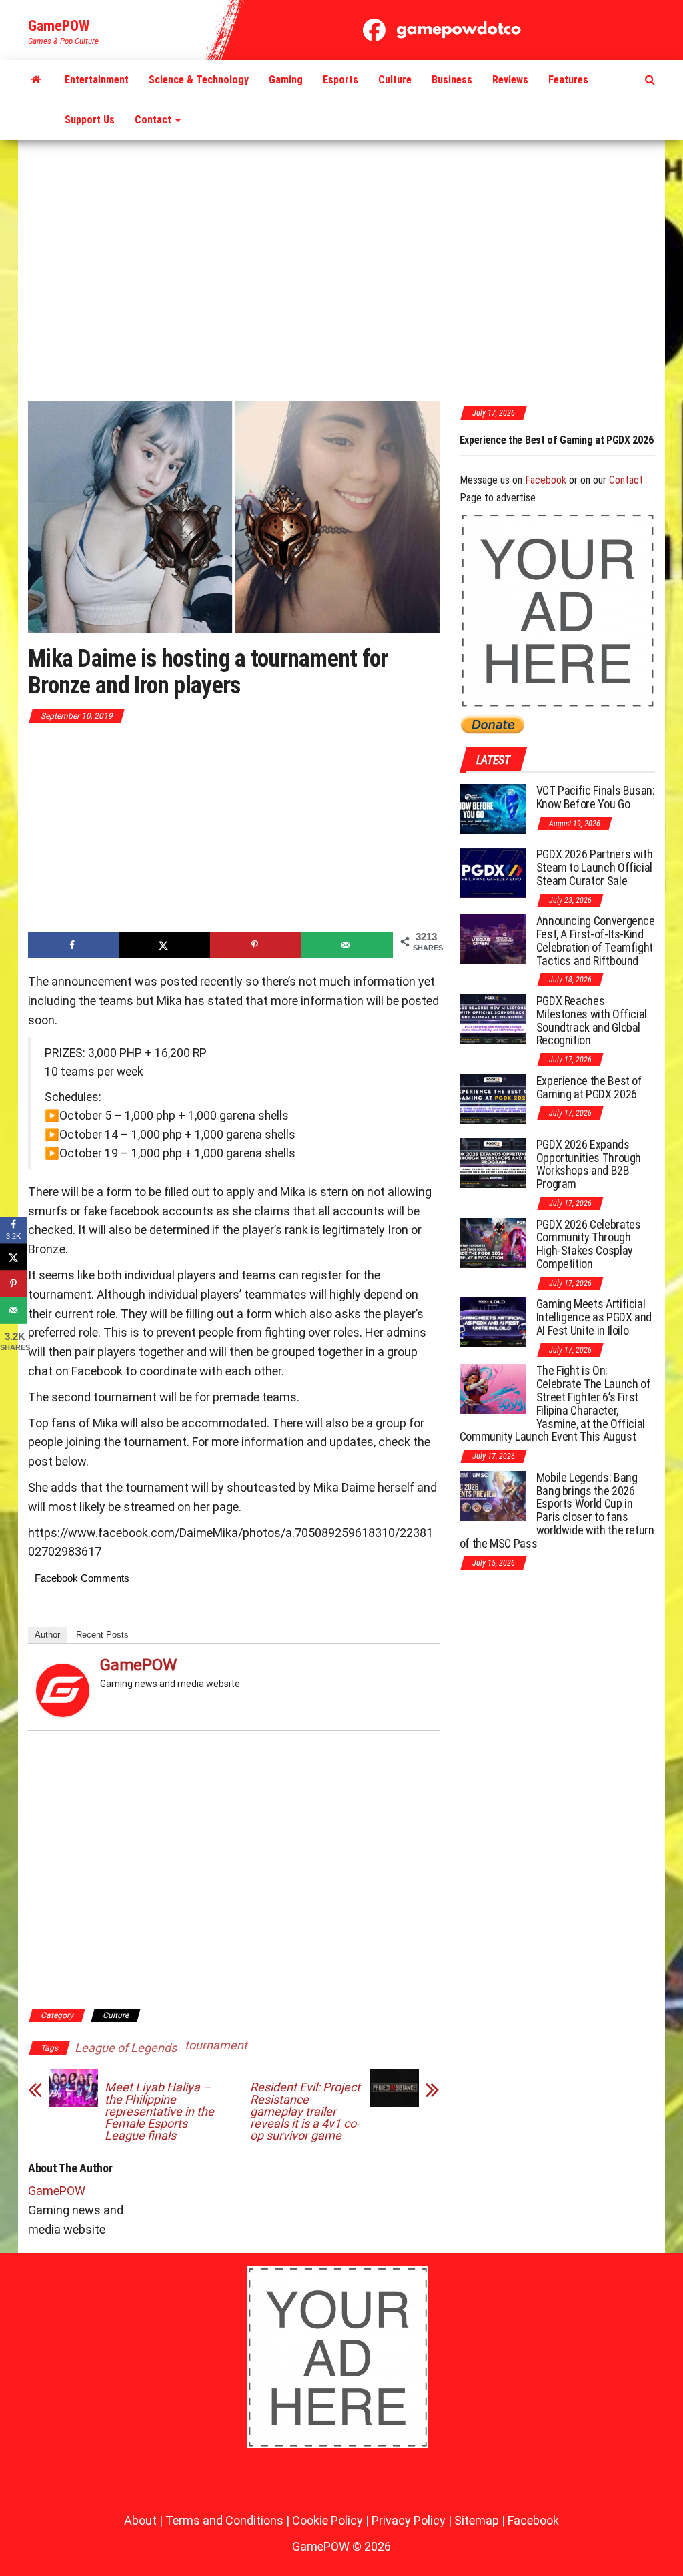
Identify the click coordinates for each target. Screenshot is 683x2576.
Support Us (90, 120)
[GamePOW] (36, 80)
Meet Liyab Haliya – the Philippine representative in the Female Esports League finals (159, 2112)
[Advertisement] (341, 272)
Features (568, 80)
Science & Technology (199, 80)
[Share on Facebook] (74, 945)
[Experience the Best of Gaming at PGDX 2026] (493, 1099)
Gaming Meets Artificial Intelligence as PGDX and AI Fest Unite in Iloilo (594, 1317)
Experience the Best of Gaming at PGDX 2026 (473, 440)
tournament (216, 2045)
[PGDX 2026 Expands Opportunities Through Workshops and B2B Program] (493, 1162)
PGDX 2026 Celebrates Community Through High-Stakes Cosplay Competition (589, 1244)
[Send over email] (347, 945)
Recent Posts (102, 1635)
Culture (395, 80)
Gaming (286, 80)
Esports (340, 80)
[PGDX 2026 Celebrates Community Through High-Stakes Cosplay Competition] (493, 1242)
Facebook (546, 480)
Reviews (510, 80)
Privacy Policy (409, 2520)
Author (47, 1635)
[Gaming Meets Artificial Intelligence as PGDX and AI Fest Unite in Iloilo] (493, 1322)
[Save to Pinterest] (256, 945)
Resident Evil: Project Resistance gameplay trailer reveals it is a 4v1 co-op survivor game (305, 2112)
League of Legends (126, 2048)
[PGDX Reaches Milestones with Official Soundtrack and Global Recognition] (493, 1019)
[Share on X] (165, 945)
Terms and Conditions (224, 2520)
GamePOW (59, 26)
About (140, 2520)
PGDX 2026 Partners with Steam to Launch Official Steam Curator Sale (595, 867)
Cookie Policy (327, 2520)
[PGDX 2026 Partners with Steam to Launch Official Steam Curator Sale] (493, 872)
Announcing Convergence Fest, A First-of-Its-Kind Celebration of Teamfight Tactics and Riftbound (596, 940)
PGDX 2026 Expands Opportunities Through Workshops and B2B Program (589, 1164)
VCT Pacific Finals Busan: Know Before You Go (596, 797)
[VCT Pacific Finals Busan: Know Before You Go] (493, 809)
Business (452, 80)
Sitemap (477, 2520)
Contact (154, 120)
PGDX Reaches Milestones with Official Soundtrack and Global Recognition (592, 1020)
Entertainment (97, 80)
